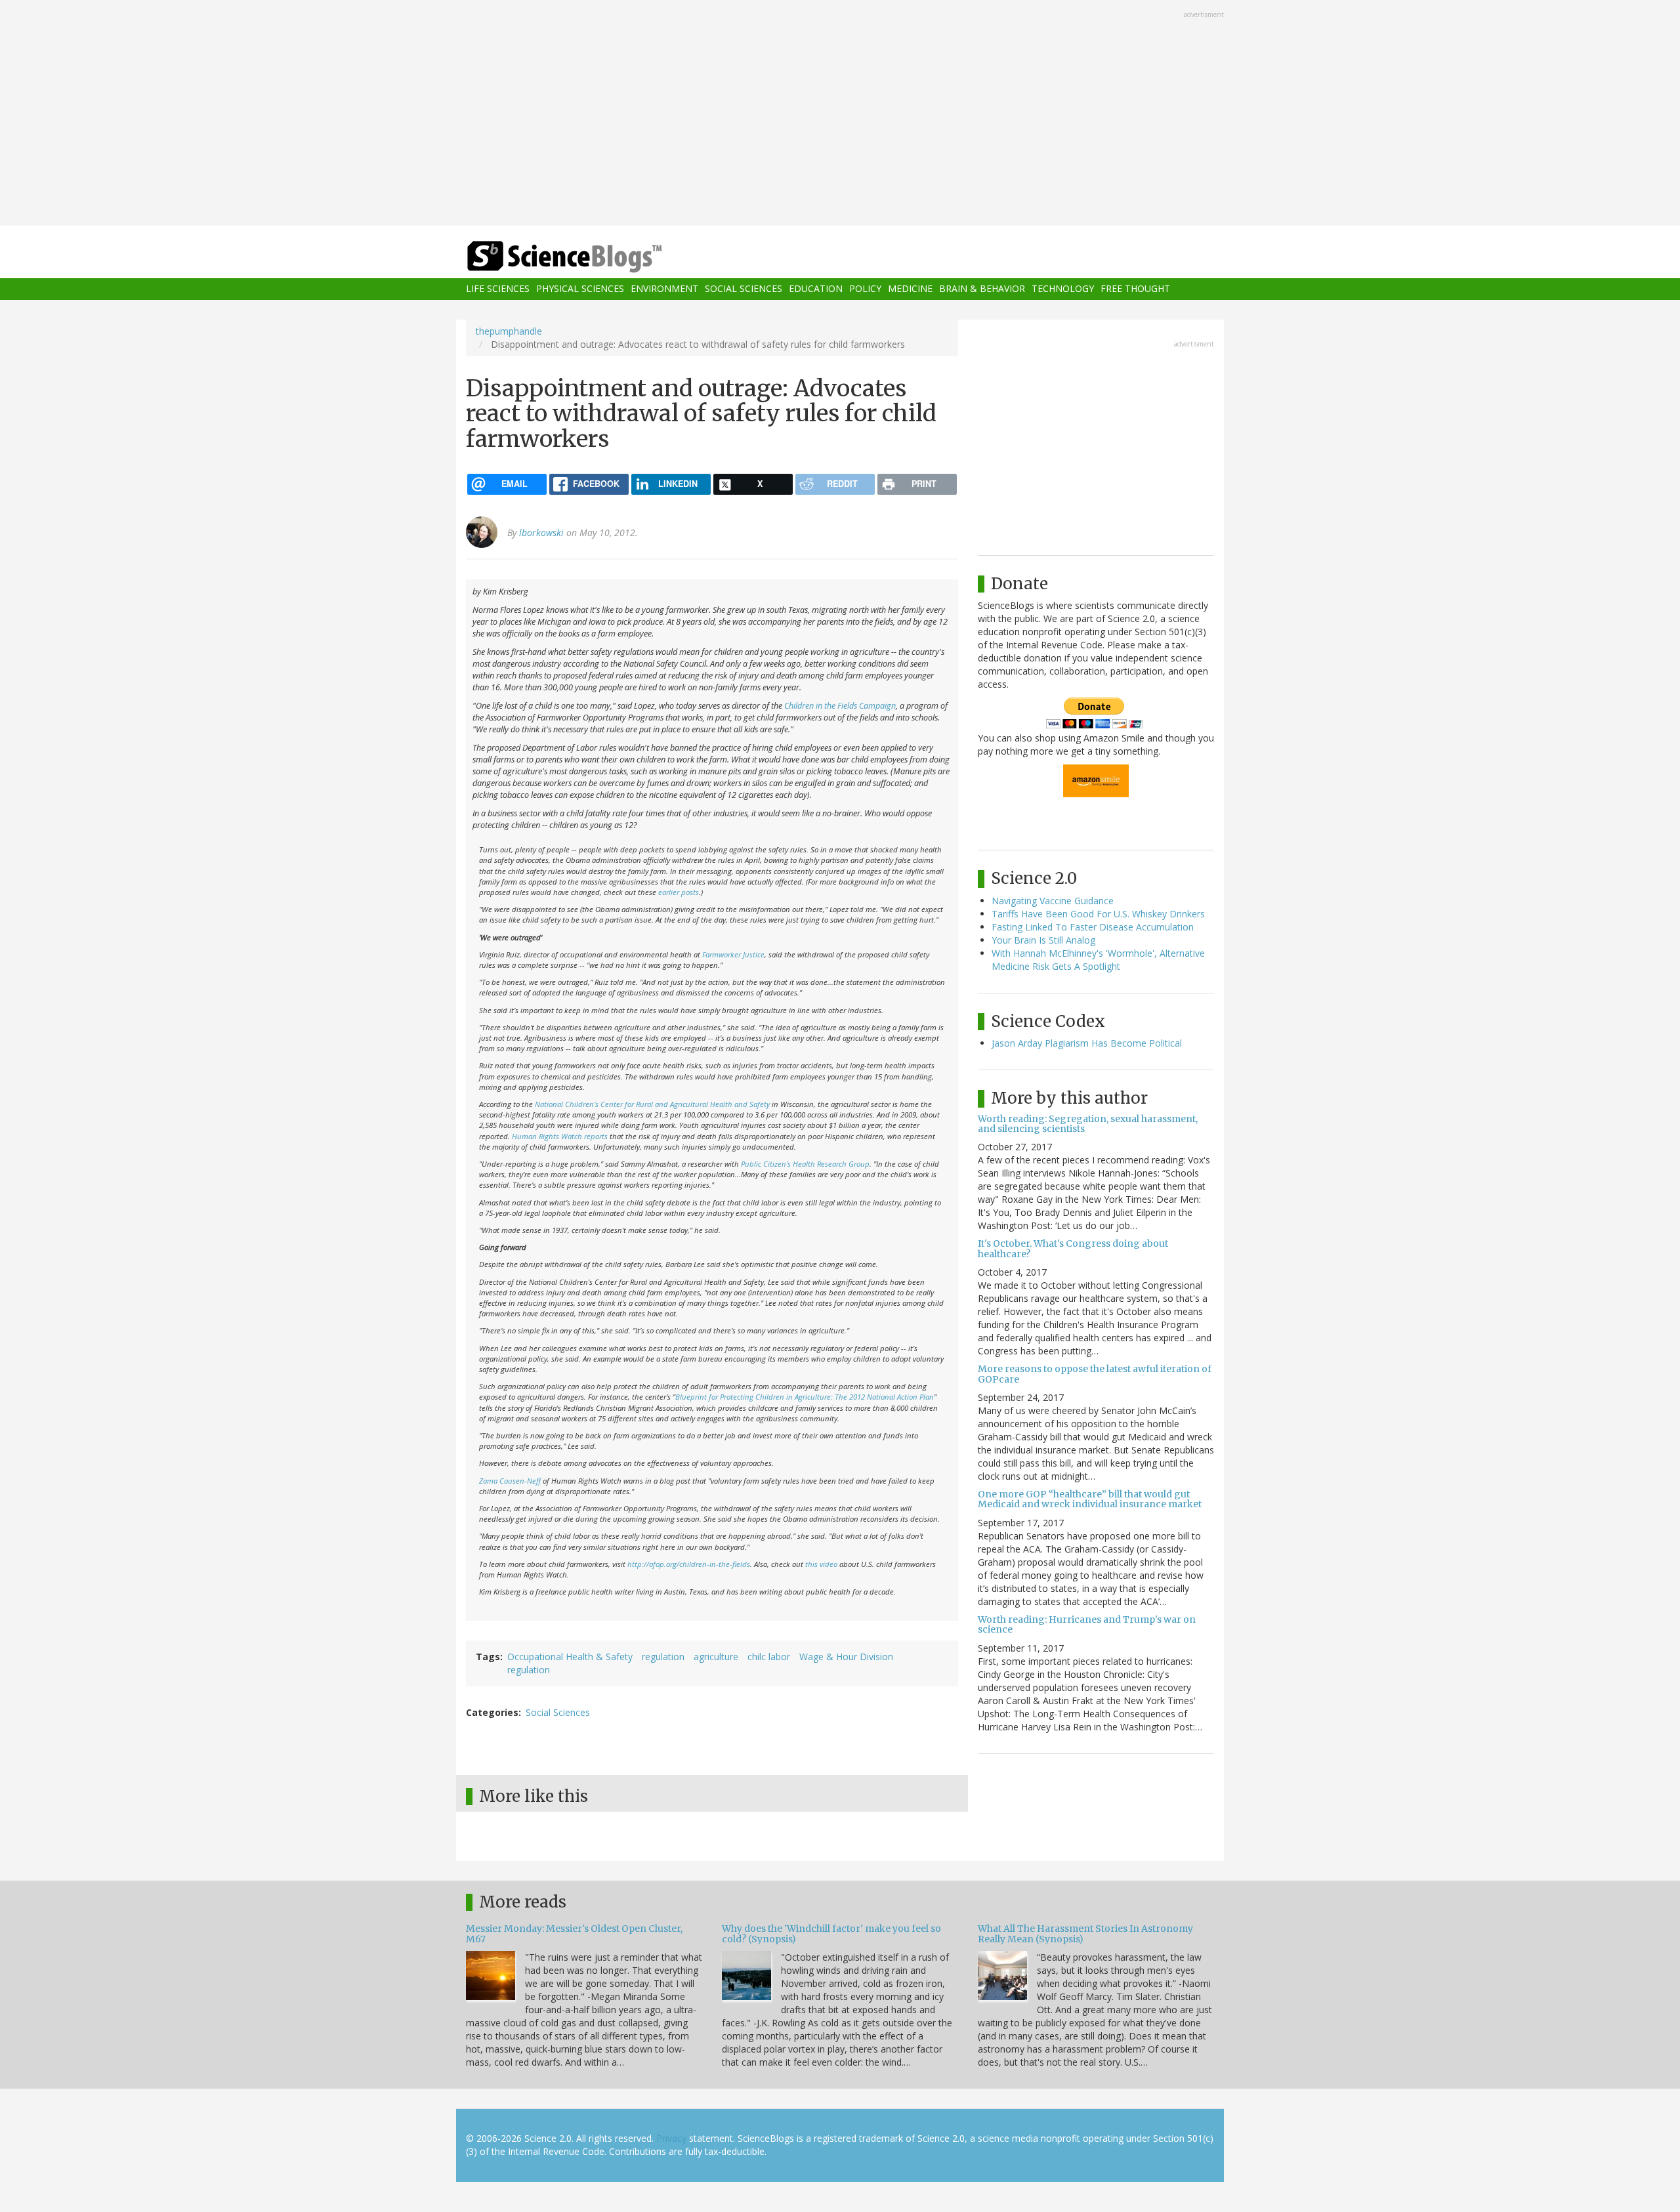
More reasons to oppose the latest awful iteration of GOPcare (1095, 1374)
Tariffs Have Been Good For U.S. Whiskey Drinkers (1098, 914)
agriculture (716, 1657)
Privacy (671, 2138)
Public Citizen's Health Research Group (805, 1164)
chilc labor (769, 1657)
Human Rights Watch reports (560, 1136)
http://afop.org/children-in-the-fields (689, 1564)
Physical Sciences (580, 289)
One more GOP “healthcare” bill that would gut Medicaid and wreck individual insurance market (1090, 1499)
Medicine (910, 289)
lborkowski (541, 532)
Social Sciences (744, 289)
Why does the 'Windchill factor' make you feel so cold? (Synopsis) (831, 1933)
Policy (865, 289)
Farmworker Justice (733, 954)
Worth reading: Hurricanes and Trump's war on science (1087, 1624)
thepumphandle (509, 331)
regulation (663, 1657)
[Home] (591, 257)
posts (690, 892)
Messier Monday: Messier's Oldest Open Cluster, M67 (574, 1933)
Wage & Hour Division (846, 1657)
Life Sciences (498, 289)
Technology (1063, 289)
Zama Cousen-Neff (510, 1481)
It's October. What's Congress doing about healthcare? (1073, 1248)
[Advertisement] (840, 114)
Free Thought (1135, 289)
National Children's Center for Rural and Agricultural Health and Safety (652, 1104)
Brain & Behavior (982, 289)
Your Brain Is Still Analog (1043, 940)
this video (821, 1564)
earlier (669, 892)
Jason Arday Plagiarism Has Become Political (1087, 1043)
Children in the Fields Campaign (840, 706)
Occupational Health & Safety (570, 1657)
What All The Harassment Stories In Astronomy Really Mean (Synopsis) (1085, 1933)
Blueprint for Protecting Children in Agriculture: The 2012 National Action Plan (805, 1397)
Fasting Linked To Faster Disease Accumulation (1093, 927)
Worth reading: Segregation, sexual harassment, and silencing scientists (1088, 1124)
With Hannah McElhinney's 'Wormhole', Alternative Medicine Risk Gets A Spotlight (1098, 960)
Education (816, 289)
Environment (664, 289)
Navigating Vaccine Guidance (1053, 901)
